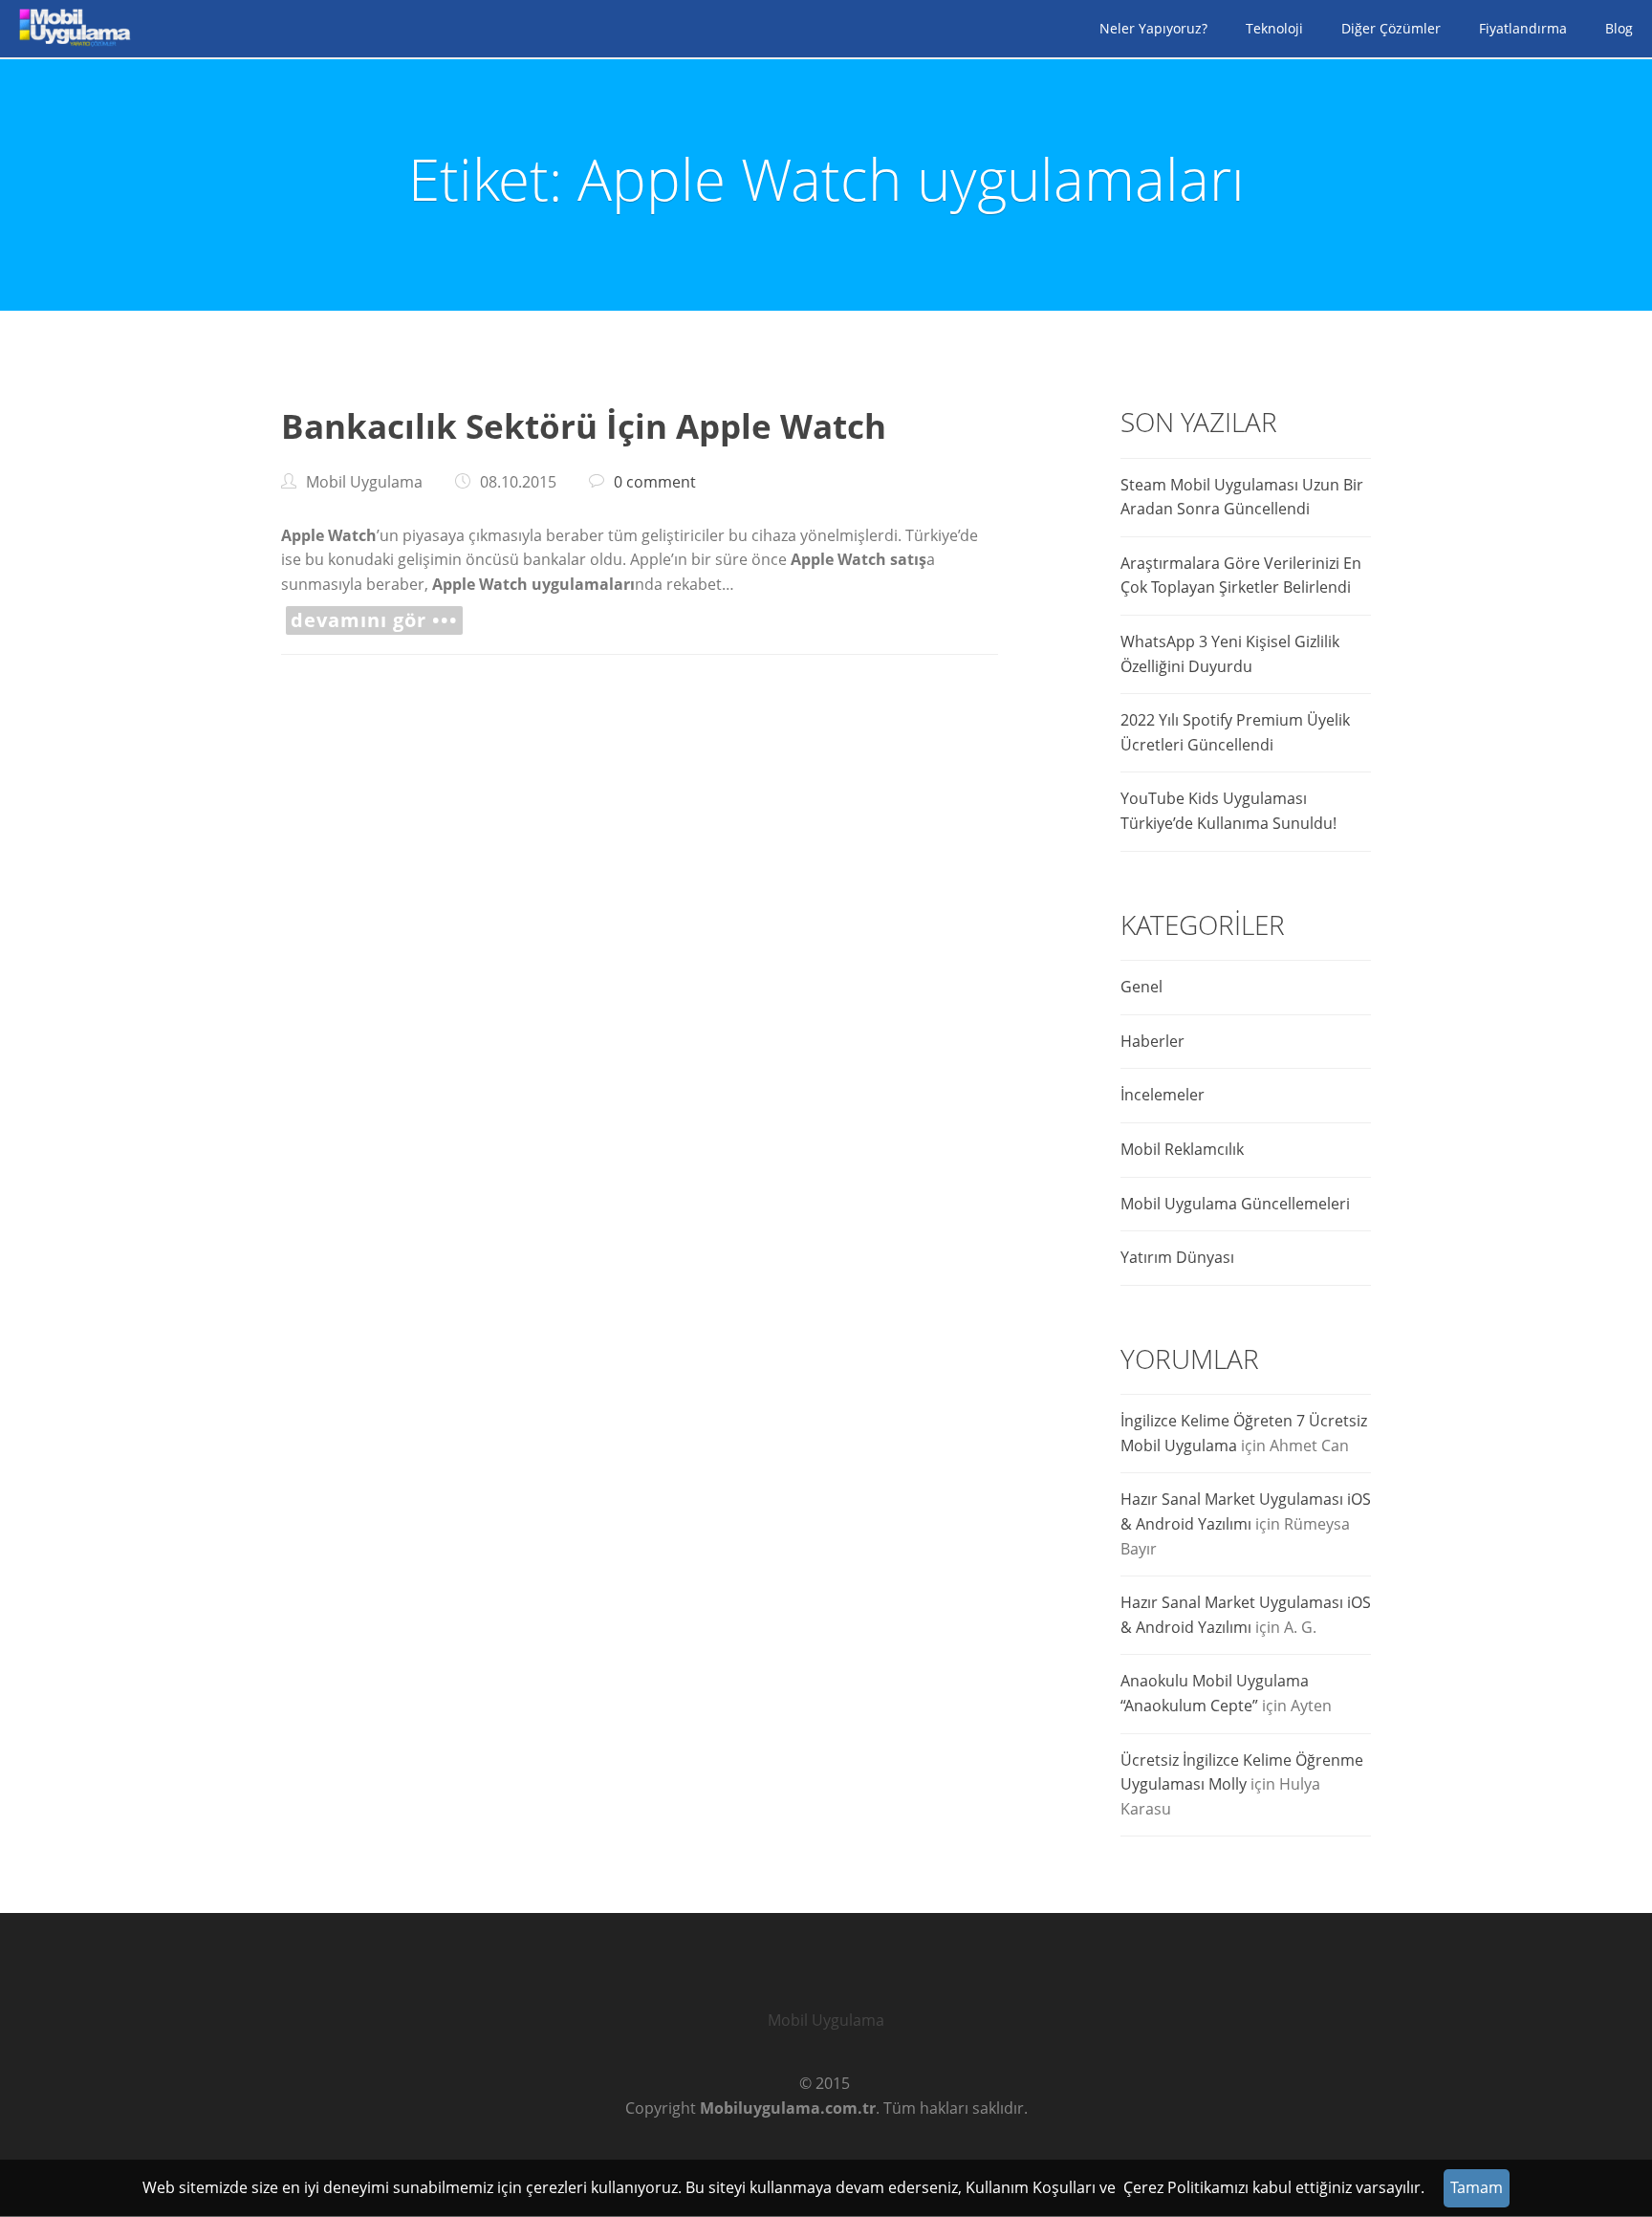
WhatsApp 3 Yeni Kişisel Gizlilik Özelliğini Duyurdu (1230, 654)
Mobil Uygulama (826, 2020)
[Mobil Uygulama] (72, 29)
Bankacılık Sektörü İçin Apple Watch (584, 426)
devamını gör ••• (374, 620)
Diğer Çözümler (1391, 28)
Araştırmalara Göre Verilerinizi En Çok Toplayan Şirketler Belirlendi (1241, 576)
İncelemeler (1163, 1095)
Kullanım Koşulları (1031, 2187)
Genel (1141, 987)
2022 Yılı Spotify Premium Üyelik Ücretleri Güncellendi (1235, 732)
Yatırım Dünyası (1177, 1257)
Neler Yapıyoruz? (1153, 28)
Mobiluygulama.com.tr (788, 2108)
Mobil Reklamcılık (1182, 1149)
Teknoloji (1274, 28)
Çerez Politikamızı (1186, 2187)
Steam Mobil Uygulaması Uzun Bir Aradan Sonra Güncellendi (1242, 497)
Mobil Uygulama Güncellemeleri (1235, 1204)
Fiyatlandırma (1523, 28)
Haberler (1152, 1041)
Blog (1619, 28)
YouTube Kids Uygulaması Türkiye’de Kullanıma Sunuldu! (1228, 811)
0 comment (655, 482)
